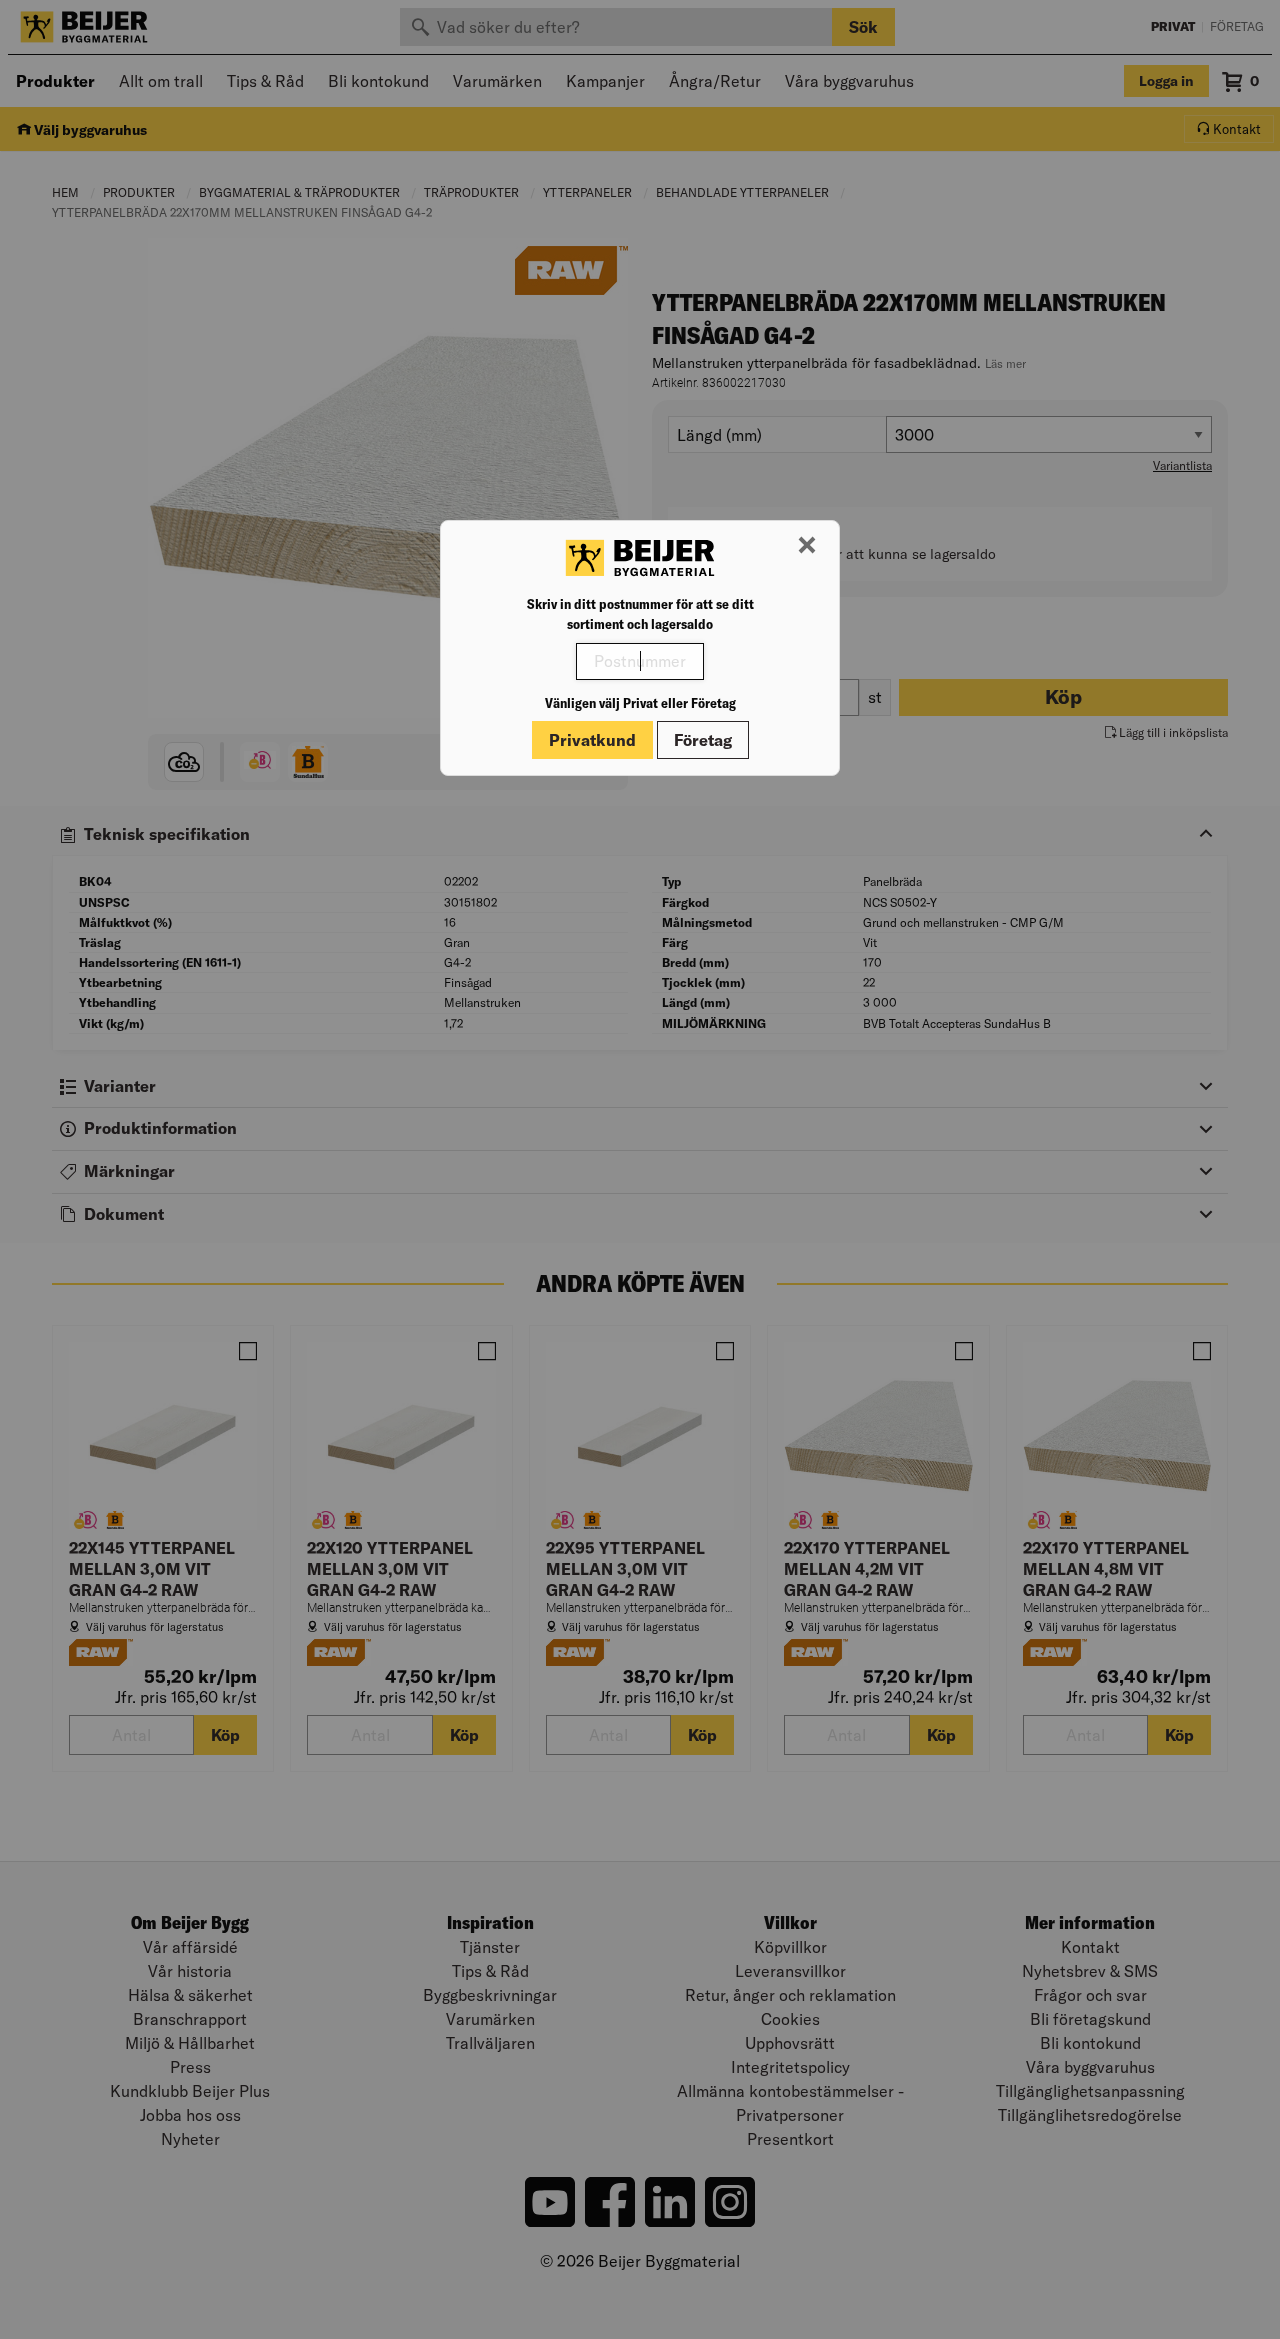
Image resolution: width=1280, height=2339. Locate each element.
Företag (703, 740)
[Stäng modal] (807, 546)
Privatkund (592, 740)
